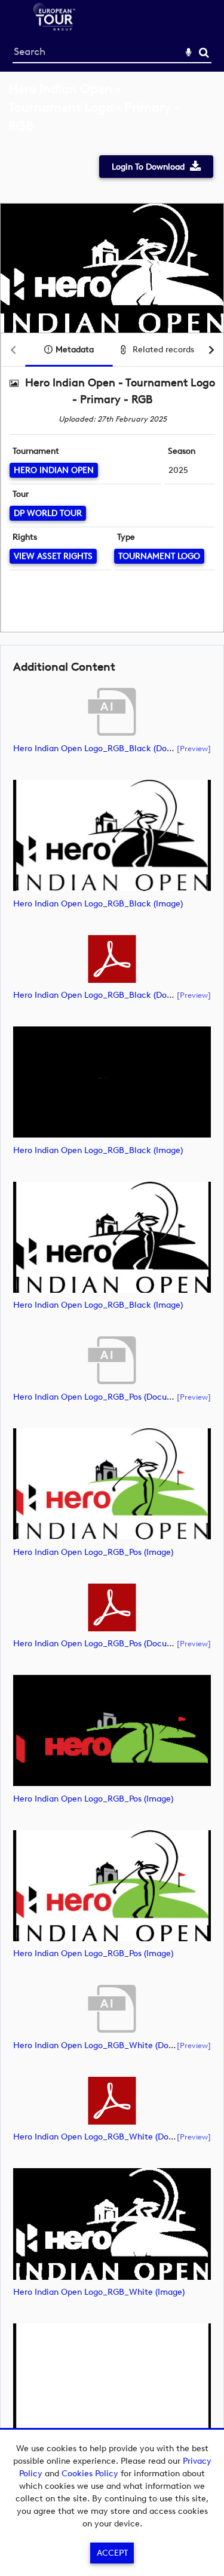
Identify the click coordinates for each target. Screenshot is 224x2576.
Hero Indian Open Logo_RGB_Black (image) (98, 904)
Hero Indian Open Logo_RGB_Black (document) (106, 748)
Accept (112, 2553)
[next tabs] (211, 350)
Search (204, 53)
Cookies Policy (90, 2474)
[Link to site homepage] (54, 27)
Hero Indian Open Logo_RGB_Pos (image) (93, 1552)
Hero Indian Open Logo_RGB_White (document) (107, 2045)
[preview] (194, 748)
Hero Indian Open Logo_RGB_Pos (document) (102, 1397)
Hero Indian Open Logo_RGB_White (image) (99, 2292)
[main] (112, 1288)
